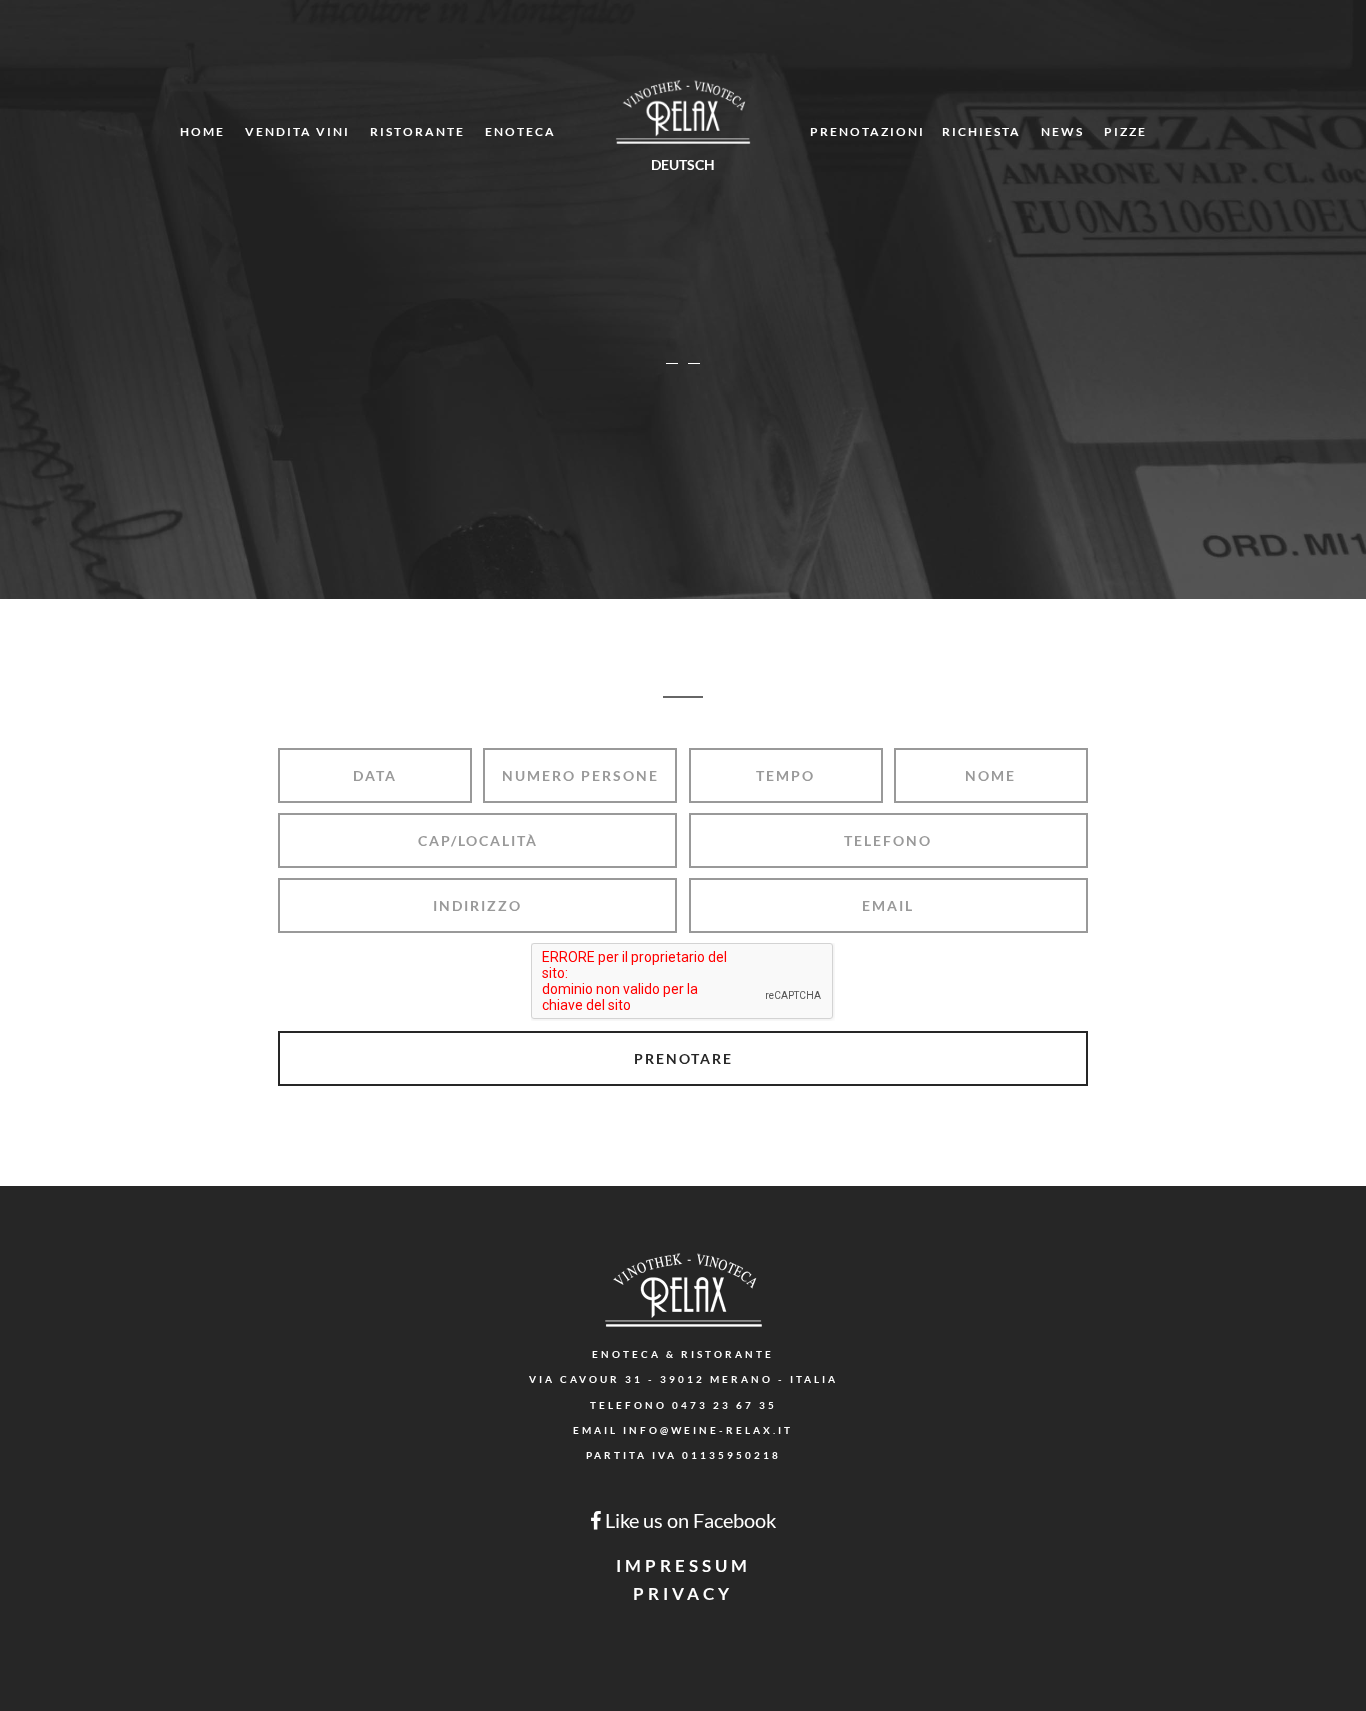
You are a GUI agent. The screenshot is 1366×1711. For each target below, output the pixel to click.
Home (202, 131)
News (1062, 131)
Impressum (683, 1565)
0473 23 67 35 (724, 1405)
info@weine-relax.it (708, 1430)
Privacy (683, 1593)
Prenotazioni (867, 131)
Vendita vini (297, 131)
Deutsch (683, 164)
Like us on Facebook (688, 1520)
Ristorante (417, 131)
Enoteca (520, 131)
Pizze (1125, 131)
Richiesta (981, 131)
